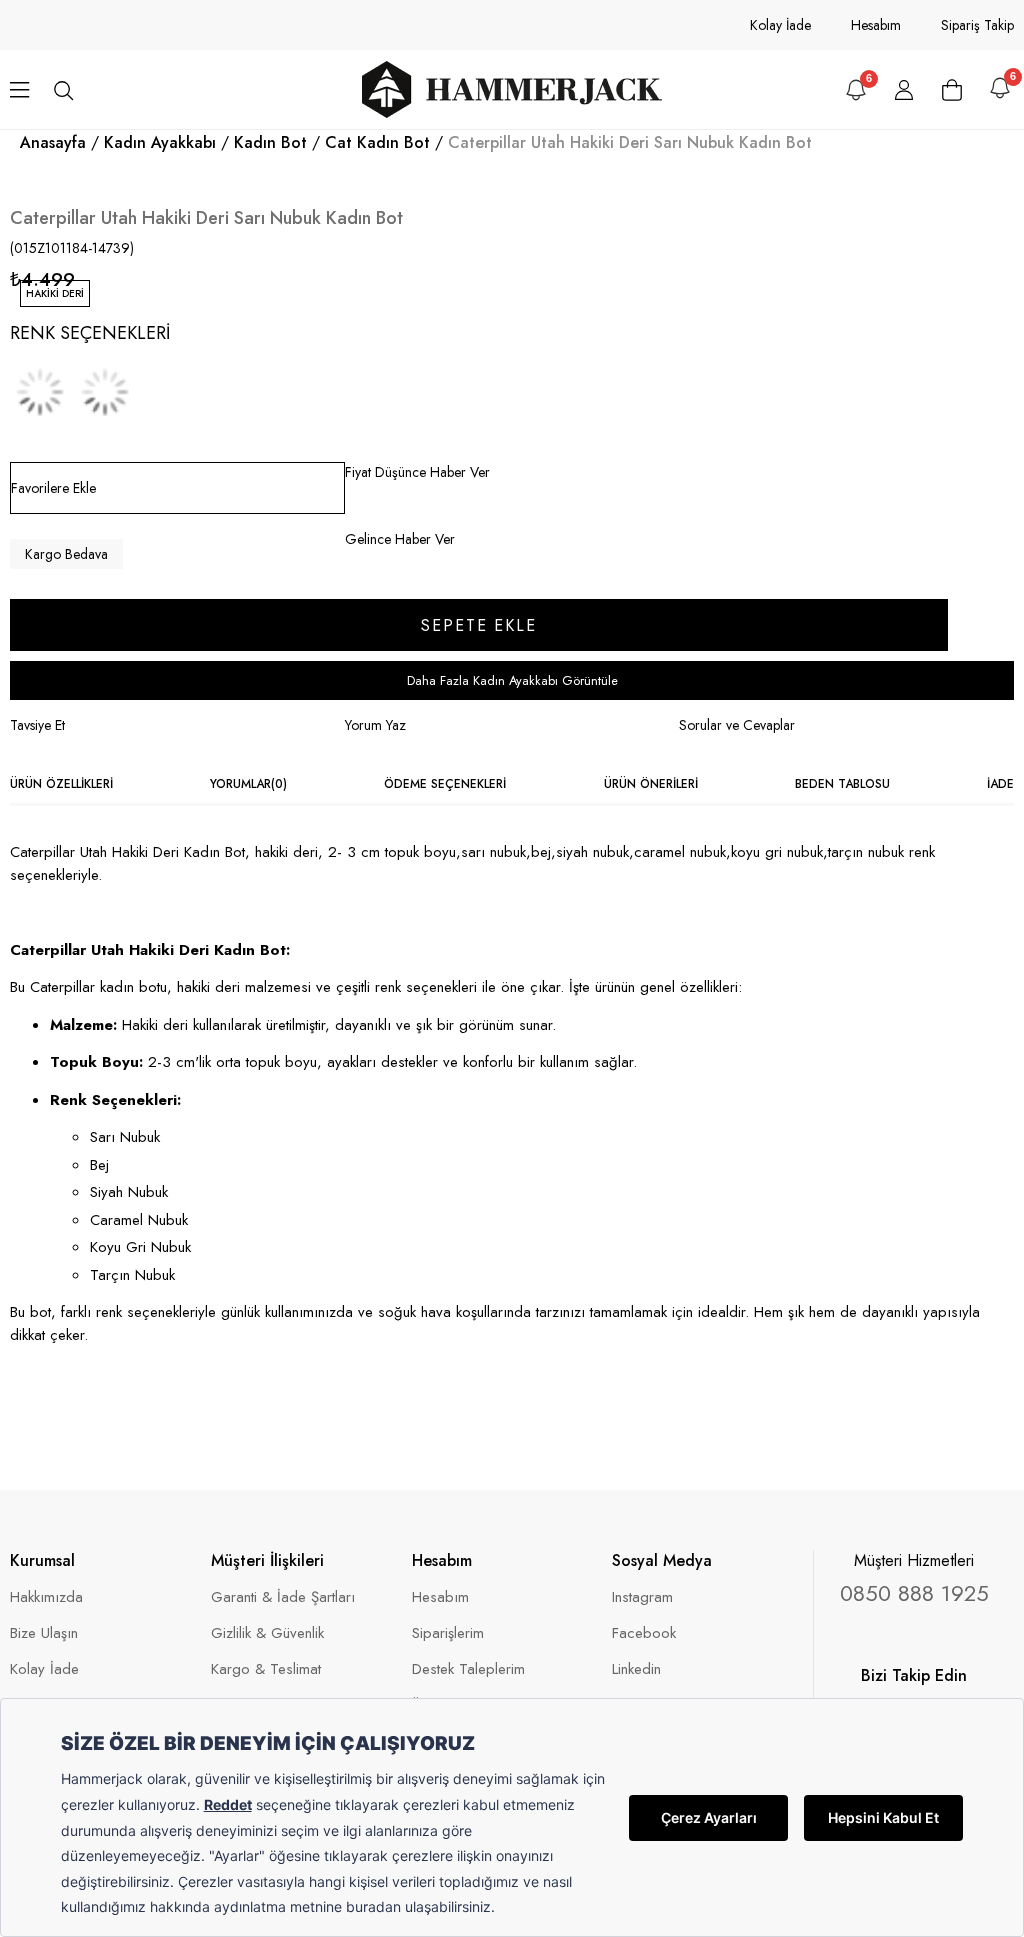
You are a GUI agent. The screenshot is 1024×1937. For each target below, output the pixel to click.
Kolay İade (780, 25)
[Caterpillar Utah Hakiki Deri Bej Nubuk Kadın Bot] (40, 392)
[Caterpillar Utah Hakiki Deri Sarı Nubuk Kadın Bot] (105, 392)
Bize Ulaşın (44, 1633)
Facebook (644, 1633)
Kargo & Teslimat (266, 1669)
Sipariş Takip (977, 25)
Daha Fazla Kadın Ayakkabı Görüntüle (512, 680)
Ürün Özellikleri (61, 784)
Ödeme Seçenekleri (445, 784)
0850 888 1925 (914, 1593)
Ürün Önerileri (651, 784)
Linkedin (636, 1669)
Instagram (642, 1597)
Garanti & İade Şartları (283, 1597)
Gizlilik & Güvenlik (267, 1633)
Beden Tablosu (842, 784)
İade (1000, 784)
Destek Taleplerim (468, 1669)
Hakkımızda (46, 1597)
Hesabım (876, 25)
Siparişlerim (448, 1633)
